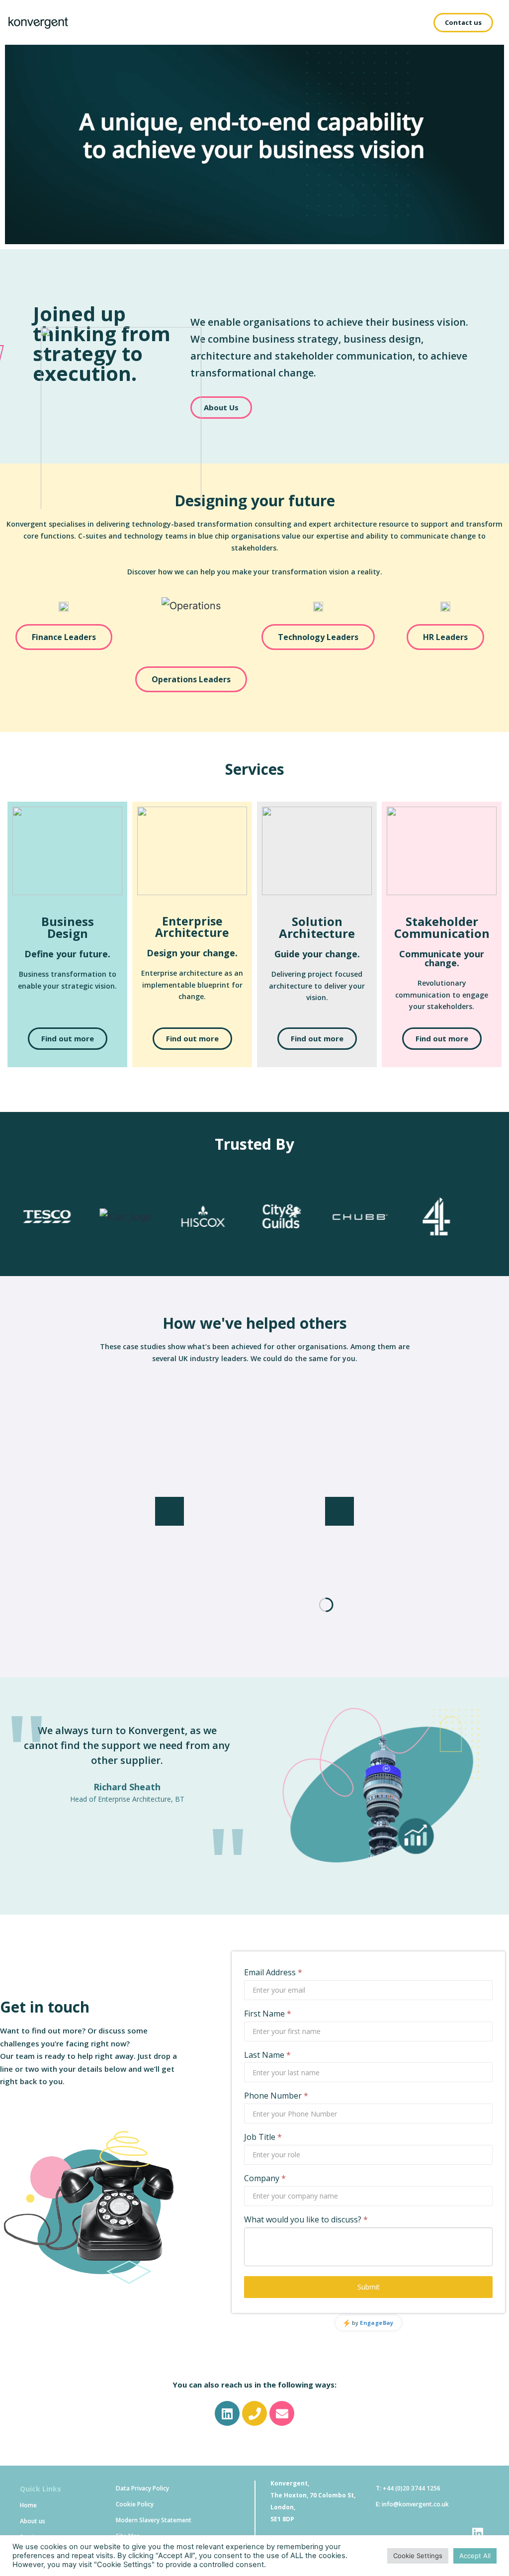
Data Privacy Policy (142, 2488)
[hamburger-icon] (404, 22)
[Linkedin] (227, 2413)
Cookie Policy (135, 2504)
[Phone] (254, 2413)
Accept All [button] (475, 2556)
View (254, 1609)
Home (28, 2505)
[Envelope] (282, 2413)
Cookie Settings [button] (418, 2556)
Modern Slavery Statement (154, 2520)
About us (33, 2521)
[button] (463, 23)
